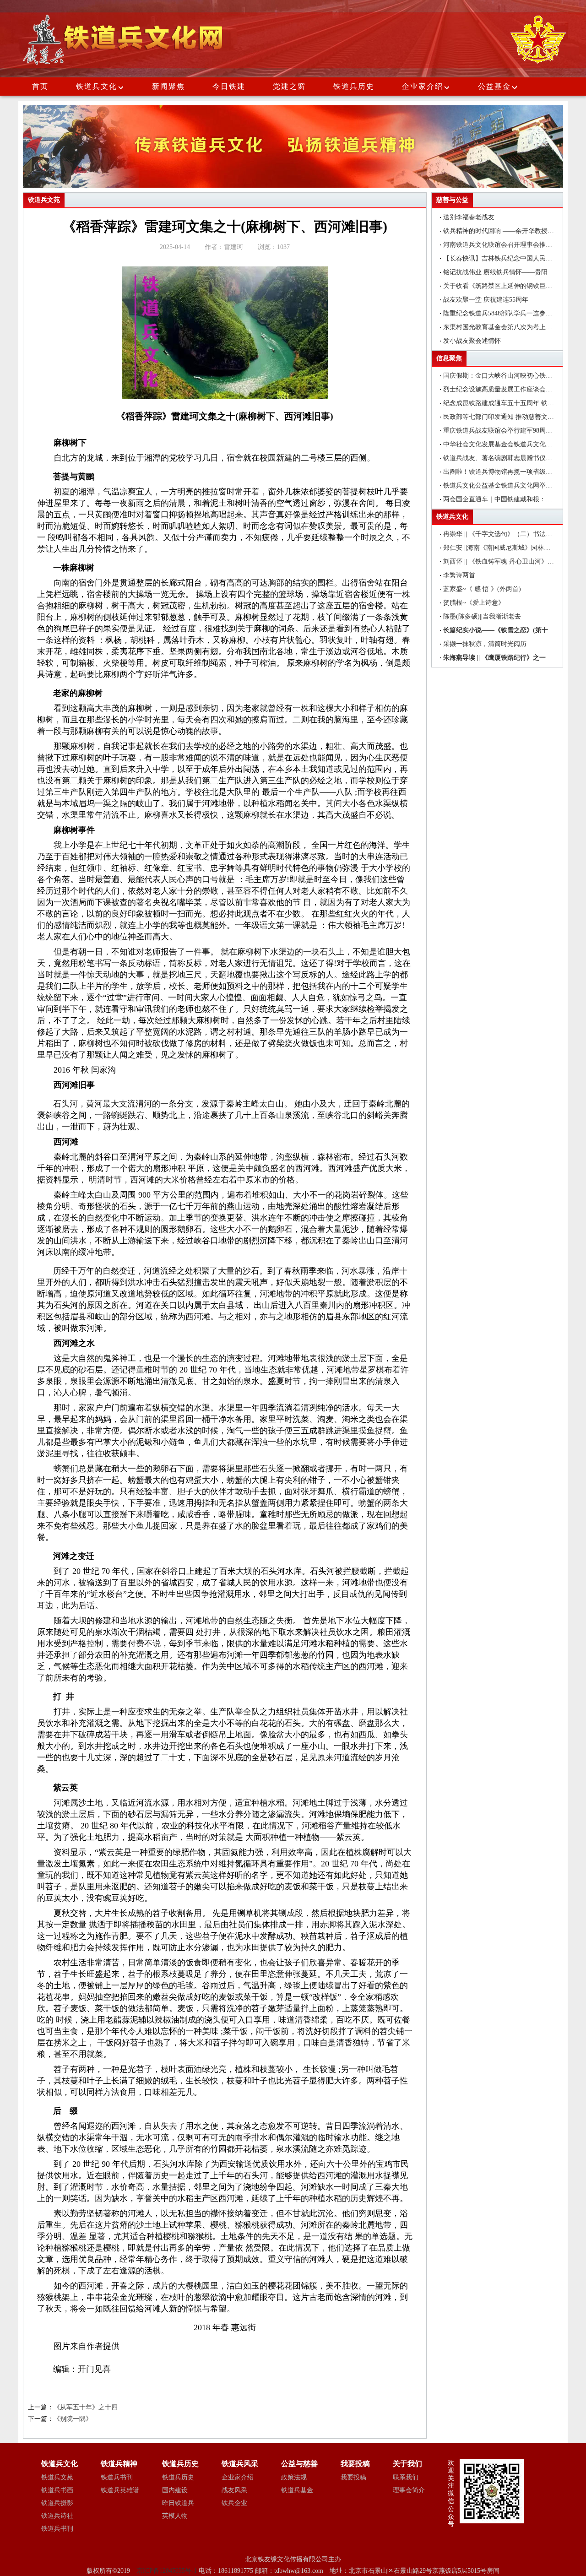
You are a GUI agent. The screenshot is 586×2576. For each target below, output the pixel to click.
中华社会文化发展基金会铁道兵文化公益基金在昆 (514, 444)
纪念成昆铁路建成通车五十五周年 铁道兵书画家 (511, 403)
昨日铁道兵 (178, 2503)
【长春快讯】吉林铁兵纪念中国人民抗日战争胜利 (514, 258)
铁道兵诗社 (57, 2516)
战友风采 (234, 2490)
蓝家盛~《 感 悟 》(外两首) (482, 589)
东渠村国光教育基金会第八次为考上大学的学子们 (514, 327)
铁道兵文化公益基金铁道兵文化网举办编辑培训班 (514, 485)
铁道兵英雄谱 (120, 2490)
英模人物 (175, 2516)
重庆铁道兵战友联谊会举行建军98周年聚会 (504, 431)
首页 (40, 86)
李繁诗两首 (459, 575)
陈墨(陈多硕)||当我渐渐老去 (482, 616)
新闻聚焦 (168, 86)
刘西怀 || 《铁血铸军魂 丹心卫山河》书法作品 (508, 561)
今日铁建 (229, 86)
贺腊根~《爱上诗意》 (474, 603)
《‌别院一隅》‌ (73, 2419)
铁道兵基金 (297, 2490)
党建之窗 (289, 86)
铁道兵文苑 (57, 2477)
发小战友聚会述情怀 (472, 341)
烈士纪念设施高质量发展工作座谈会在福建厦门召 (514, 389)
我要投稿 (353, 2477)
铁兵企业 (234, 2503)
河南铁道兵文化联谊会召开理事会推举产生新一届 (514, 245)
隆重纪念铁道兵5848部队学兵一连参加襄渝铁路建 (514, 313)
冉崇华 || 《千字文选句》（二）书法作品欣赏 (507, 534)
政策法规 (294, 2477)
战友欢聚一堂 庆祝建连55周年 (486, 300)
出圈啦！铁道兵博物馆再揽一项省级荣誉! (502, 472)
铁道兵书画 (57, 2490)
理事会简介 (409, 2490)
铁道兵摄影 (57, 2503)
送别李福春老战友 (469, 217)
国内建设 (175, 2490)
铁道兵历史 (354, 86)
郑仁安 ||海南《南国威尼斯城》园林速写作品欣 (510, 548)
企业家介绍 (423, 86)
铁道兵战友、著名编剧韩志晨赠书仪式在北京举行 (514, 458)
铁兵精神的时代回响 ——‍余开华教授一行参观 (508, 231)
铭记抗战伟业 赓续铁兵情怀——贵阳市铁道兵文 (511, 272)
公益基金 (494, 86)
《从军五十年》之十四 (86, 2407)
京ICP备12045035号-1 (168, 2571)
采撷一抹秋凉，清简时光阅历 (485, 644)
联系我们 (406, 2477)
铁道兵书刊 (57, 2529)
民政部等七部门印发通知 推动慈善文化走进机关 (511, 417)
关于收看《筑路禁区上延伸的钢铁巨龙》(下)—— (513, 286)
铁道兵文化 (97, 86)
